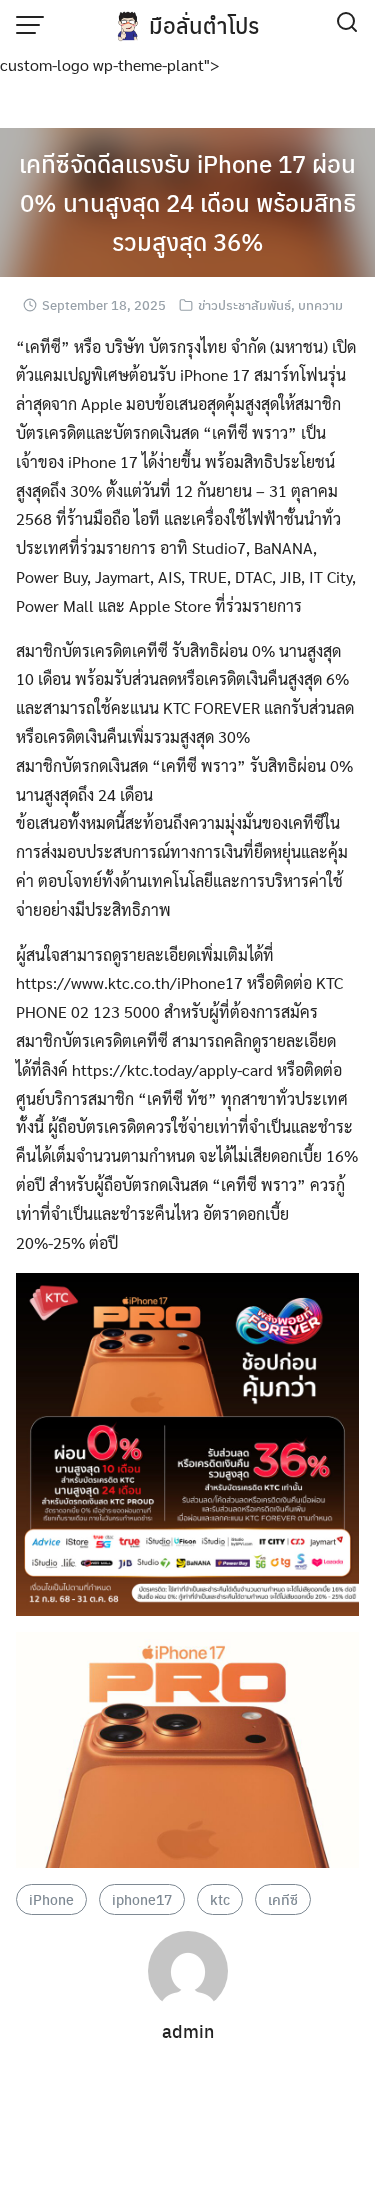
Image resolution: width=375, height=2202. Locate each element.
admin (188, 2030)
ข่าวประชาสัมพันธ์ (244, 304)
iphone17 (142, 1899)
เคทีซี (283, 1899)
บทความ (320, 304)
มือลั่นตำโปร (204, 25)
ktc (220, 1899)
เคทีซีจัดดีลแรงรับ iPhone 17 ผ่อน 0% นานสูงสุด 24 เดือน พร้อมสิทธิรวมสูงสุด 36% (187, 202)
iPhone (51, 1899)
